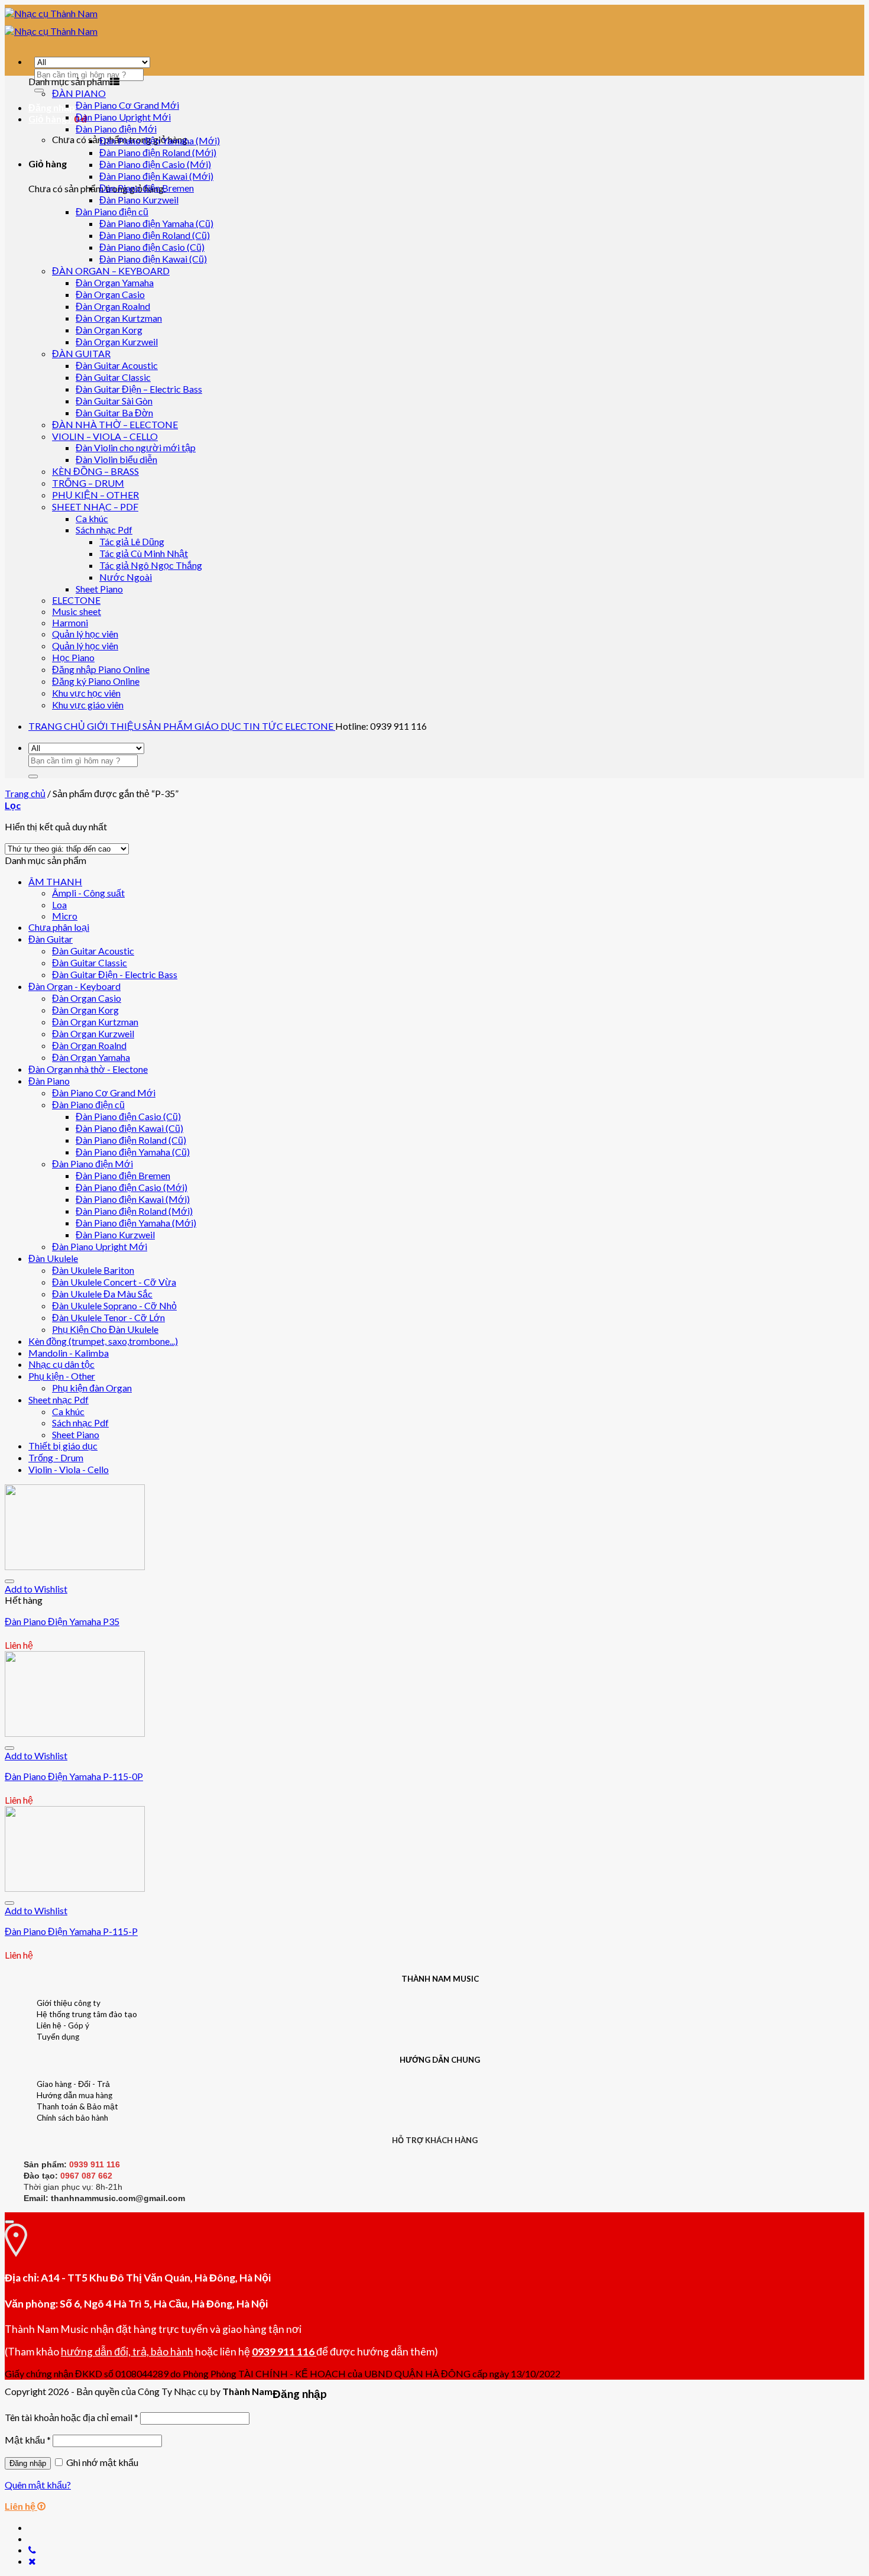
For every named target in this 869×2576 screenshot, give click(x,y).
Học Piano (73, 657)
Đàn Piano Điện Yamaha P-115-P (71, 1931)
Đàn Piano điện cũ (112, 211)
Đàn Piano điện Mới (116, 129)
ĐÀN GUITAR (81, 353)
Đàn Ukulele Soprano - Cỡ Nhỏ (114, 1305)
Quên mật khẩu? (38, 2485)
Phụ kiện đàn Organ (92, 1388)
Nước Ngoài (126, 577)
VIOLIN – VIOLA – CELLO (105, 436)
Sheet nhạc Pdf (59, 1399)
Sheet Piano (99, 589)
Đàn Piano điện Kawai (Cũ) (153, 259)
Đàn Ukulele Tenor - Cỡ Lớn (108, 1317)
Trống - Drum (56, 1457)
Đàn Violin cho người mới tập (136, 447)
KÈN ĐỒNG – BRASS (95, 471)
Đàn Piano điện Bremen (147, 188)
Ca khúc (92, 518)
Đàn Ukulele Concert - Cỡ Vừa (114, 1282)
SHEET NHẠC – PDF (95, 507)
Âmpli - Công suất (88, 893)
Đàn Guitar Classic (113, 377)
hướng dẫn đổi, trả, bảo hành (127, 2352)
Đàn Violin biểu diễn (116, 459)
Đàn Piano (49, 1081)
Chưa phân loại (59, 927)
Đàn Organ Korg (109, 330)
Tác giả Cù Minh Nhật (144, 553)
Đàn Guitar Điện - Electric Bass (115, 974)
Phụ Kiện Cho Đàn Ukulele (105, 1329)
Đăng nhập (28, 2463)
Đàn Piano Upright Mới (123, 117)
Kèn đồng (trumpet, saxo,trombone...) (103, 1341)
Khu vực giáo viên (88, 705)
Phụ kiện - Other (62, 1376)
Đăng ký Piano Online (96, 681)
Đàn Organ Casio (110, 294)
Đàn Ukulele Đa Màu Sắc (102, 1294)
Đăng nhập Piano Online (101, 669)
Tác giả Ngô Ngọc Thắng (151, 565)
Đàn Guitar (51, 939)
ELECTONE (76, 600)
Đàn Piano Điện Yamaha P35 (62, 1621)
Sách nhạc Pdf (104, 530)
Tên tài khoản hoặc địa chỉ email (72, 2417)
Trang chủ (25, 793)
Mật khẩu (28, 2440)
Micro (65, 916)
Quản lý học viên (85, 634)
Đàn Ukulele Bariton (93, 1270)
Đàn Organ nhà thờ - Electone (88, 1069)
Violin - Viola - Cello (69, 1469)
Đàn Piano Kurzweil (139, 200)
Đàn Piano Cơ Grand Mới (127, 105)
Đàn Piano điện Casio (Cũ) (152, 247)
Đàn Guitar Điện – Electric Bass (139, 389)
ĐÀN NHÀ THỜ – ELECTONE (115, 424)
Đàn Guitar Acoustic (117, 365)
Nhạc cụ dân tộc (61, 1364)
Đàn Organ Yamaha (115, 282)
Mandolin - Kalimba (69, 1353)
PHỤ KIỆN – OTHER (95, 495)
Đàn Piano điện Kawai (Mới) (156, 176)
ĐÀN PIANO (79, 93)
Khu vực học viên (86, 693)
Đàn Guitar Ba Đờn (114, 412)
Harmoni (70, 622)
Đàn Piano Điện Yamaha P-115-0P (74, 1776)
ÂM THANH (55, 881)
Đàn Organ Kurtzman (119, 318)
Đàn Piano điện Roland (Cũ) (155, 235)
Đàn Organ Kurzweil (117, 342)
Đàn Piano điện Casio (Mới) (155, 164)
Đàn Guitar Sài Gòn (114, 401)
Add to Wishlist (36, 1589)
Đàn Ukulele (53, 1258)
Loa (59, 904)
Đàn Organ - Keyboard (74, 986)
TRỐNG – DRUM (88, 483)
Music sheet (77, 611)
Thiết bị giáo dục (63, 1446)
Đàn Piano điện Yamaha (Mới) (160, 140)
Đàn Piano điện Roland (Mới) (158, 152)
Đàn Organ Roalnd (113, 306)
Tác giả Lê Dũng (132, 541)
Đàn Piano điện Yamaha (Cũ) (156, 223)
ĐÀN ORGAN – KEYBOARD (111, 271)
